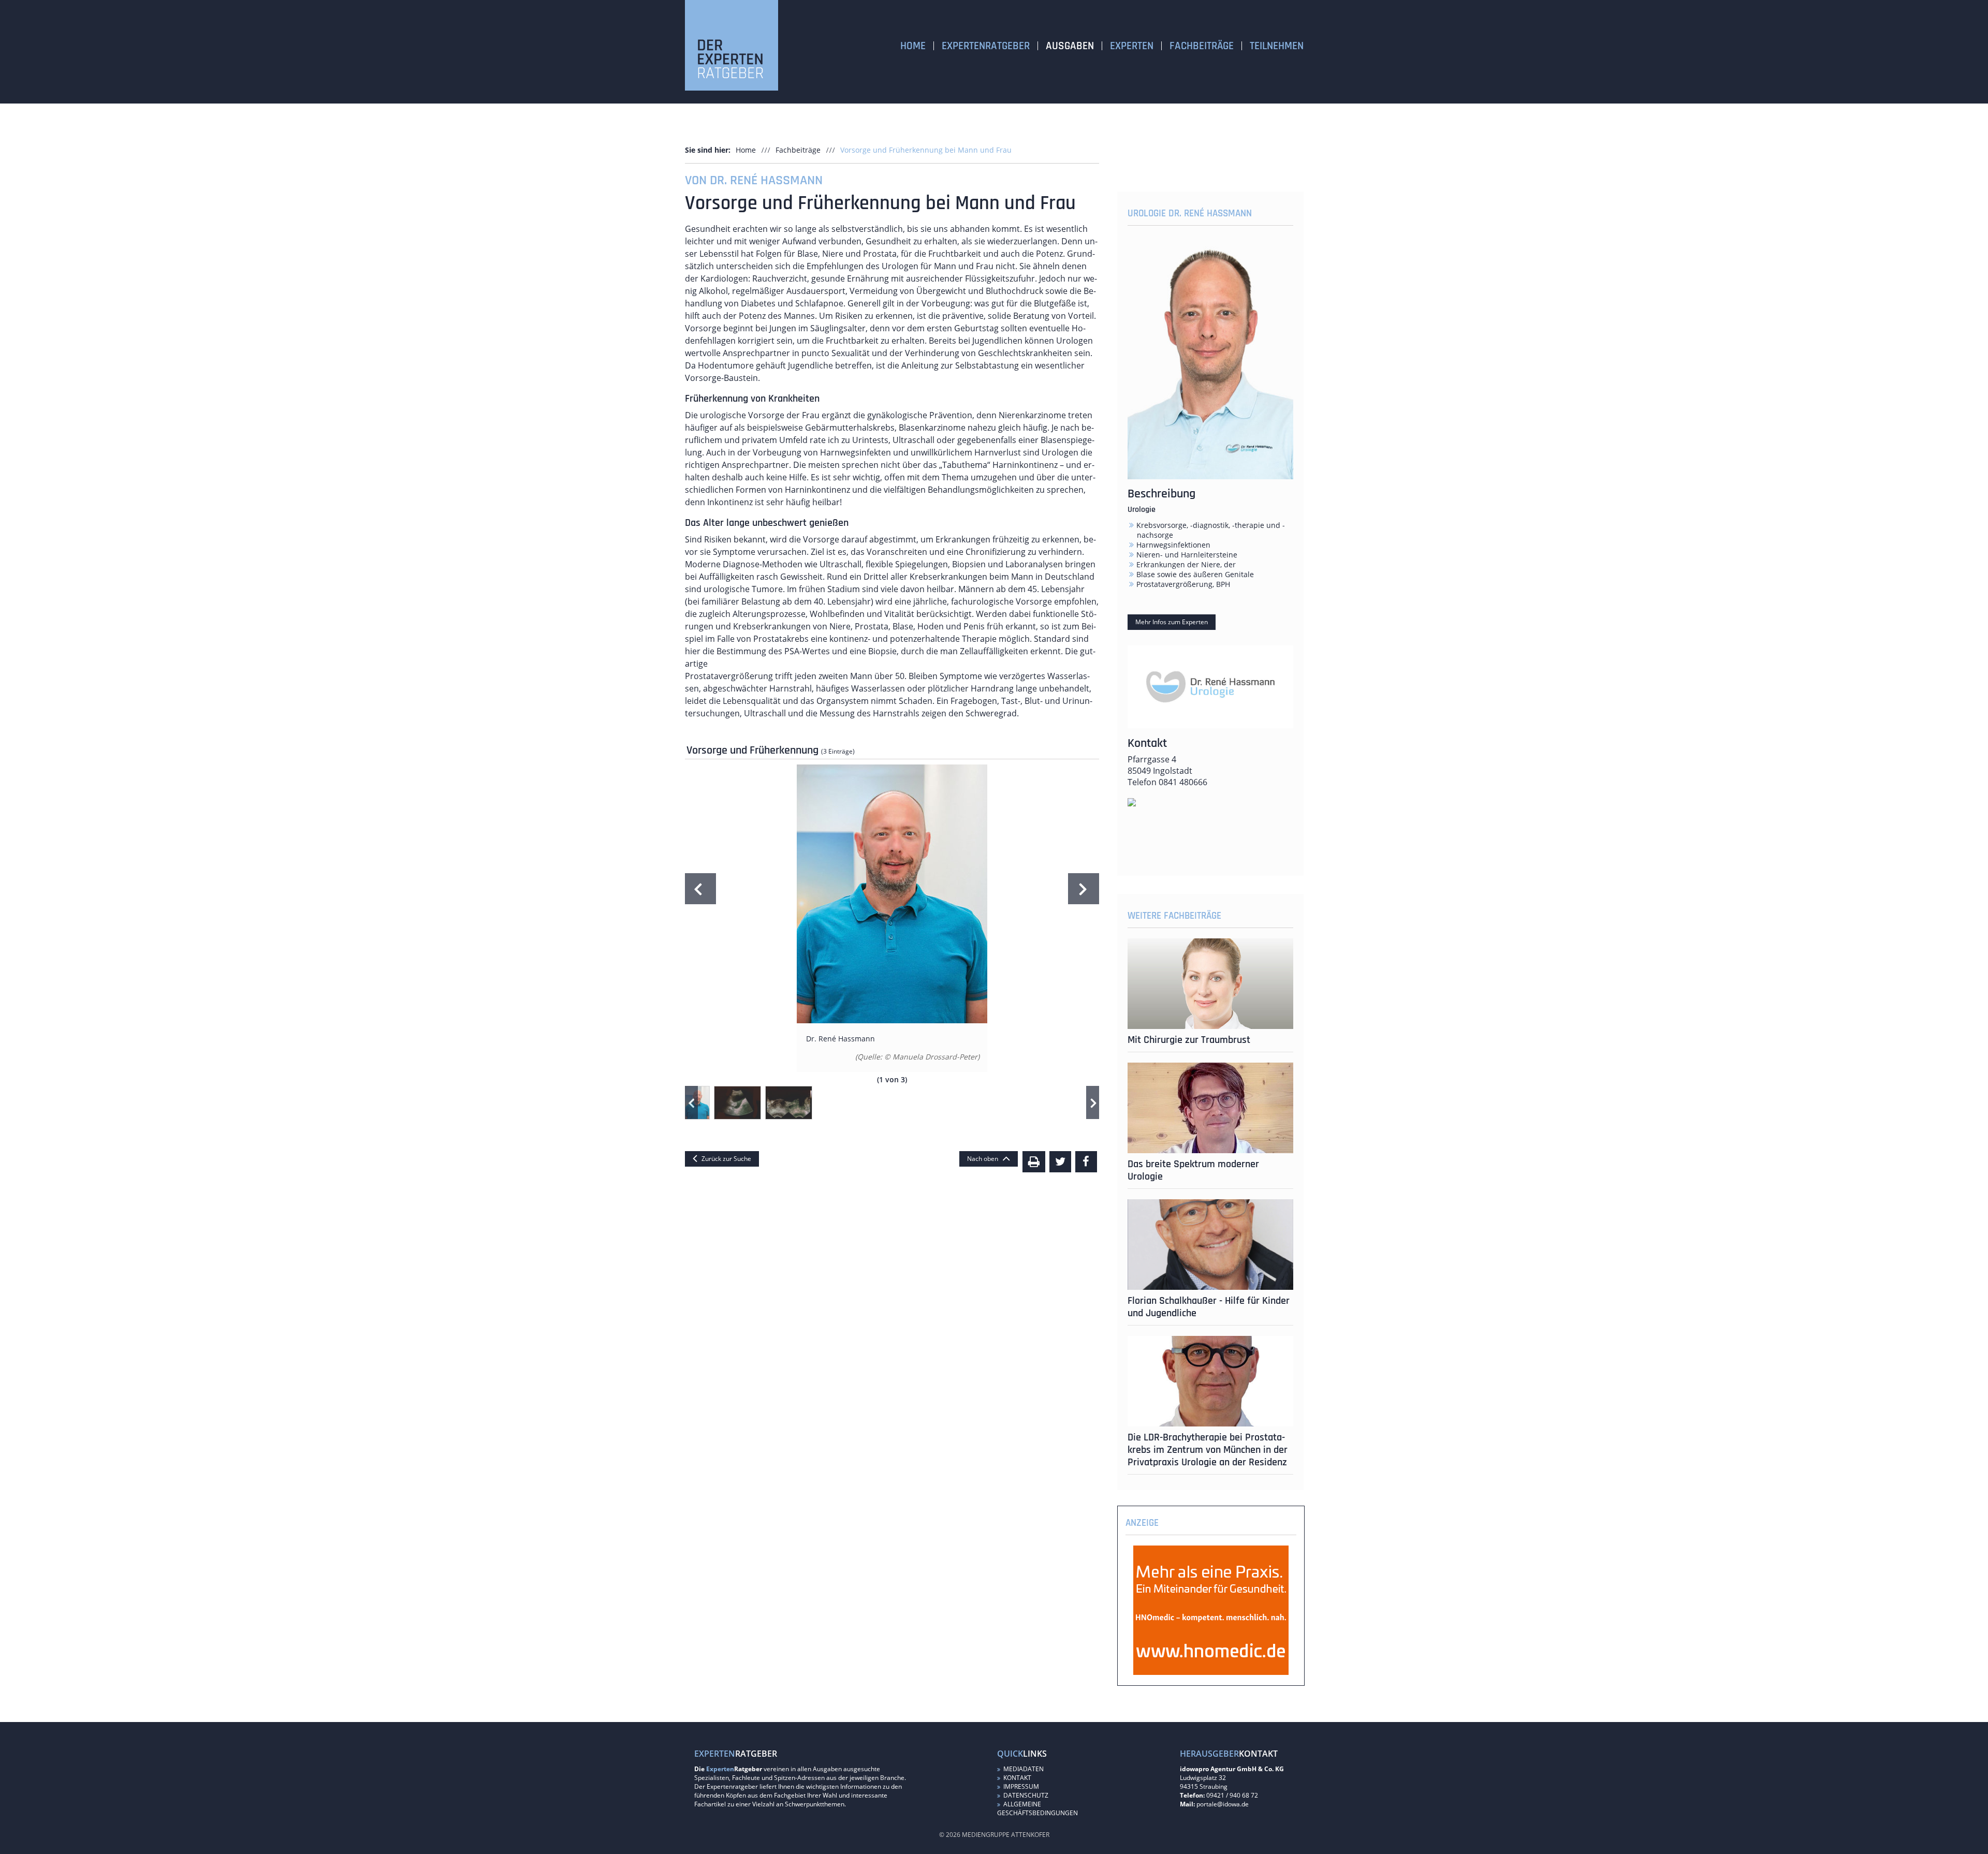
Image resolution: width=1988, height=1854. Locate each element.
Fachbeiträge (1202, 46)
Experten (1132, 46)
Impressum (1020, 1786)
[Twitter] (1060, 1162)
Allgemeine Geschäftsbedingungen (1037, 1808)
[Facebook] (1086, 1162)
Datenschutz (1025, 1795)
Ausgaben (1070, 46)
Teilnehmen (1277, 46)
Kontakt (1017, 1778)
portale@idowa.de (1223, 1804)
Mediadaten (1023, 1769)
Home (913, 46)
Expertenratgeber (986, 46)
